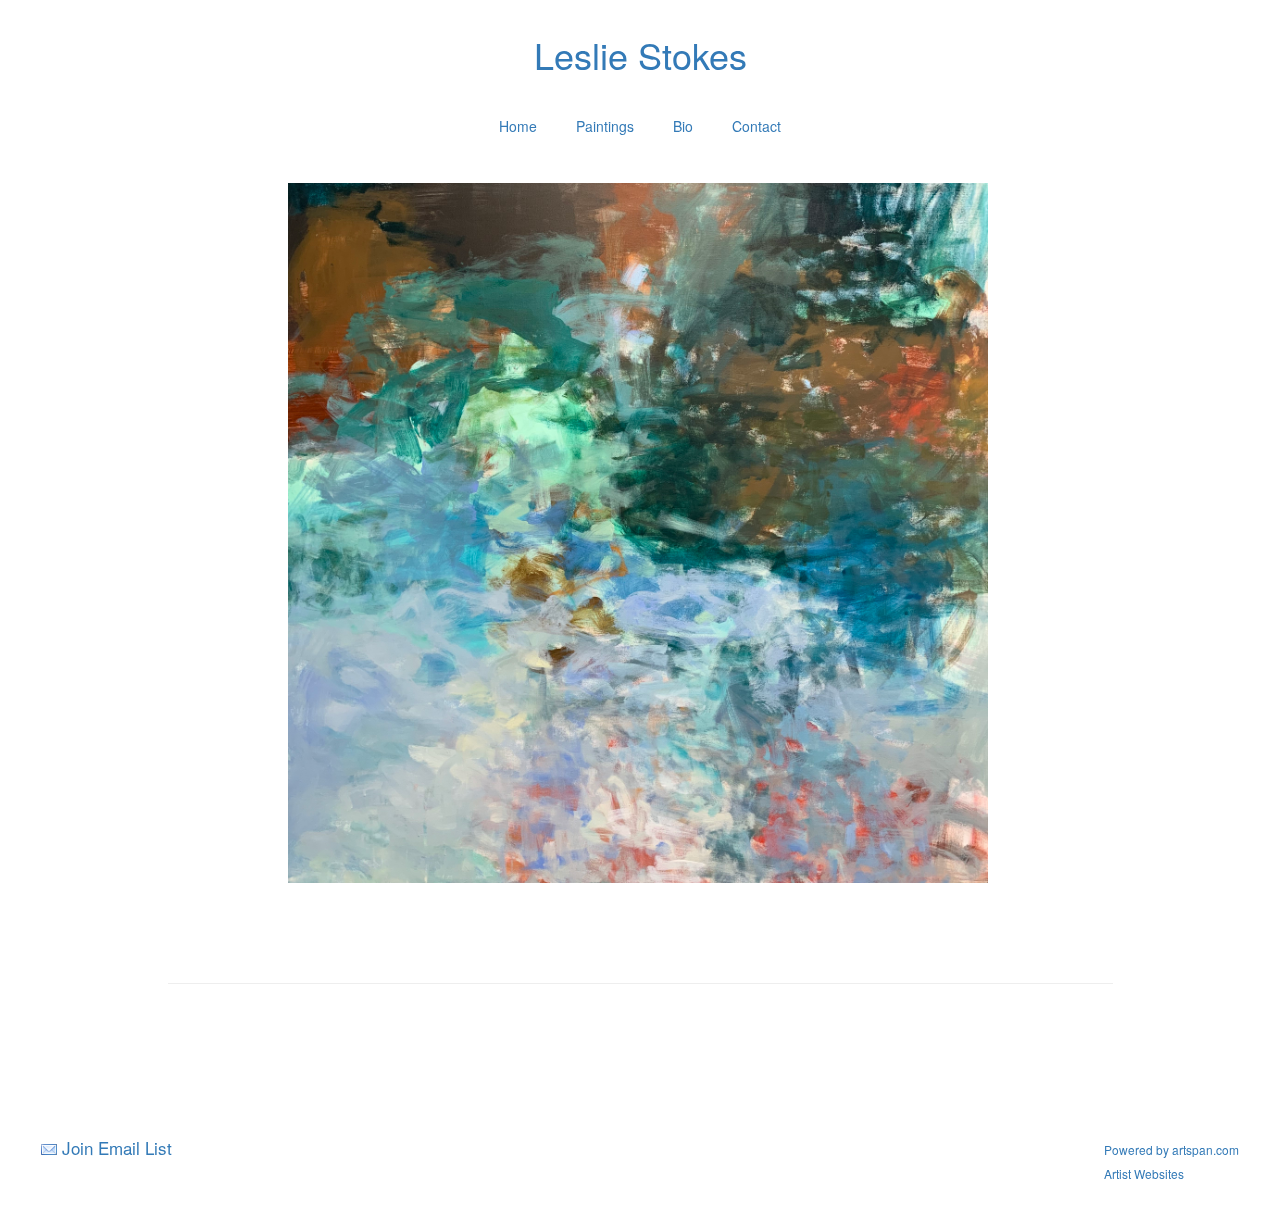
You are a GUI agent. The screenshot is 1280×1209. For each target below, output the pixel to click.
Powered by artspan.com (1171, 1149)
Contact (756, 126)
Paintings (605, 126)
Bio (683, 126)
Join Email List (117, 1147)
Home (518, 126)
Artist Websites (1144, 1173)
